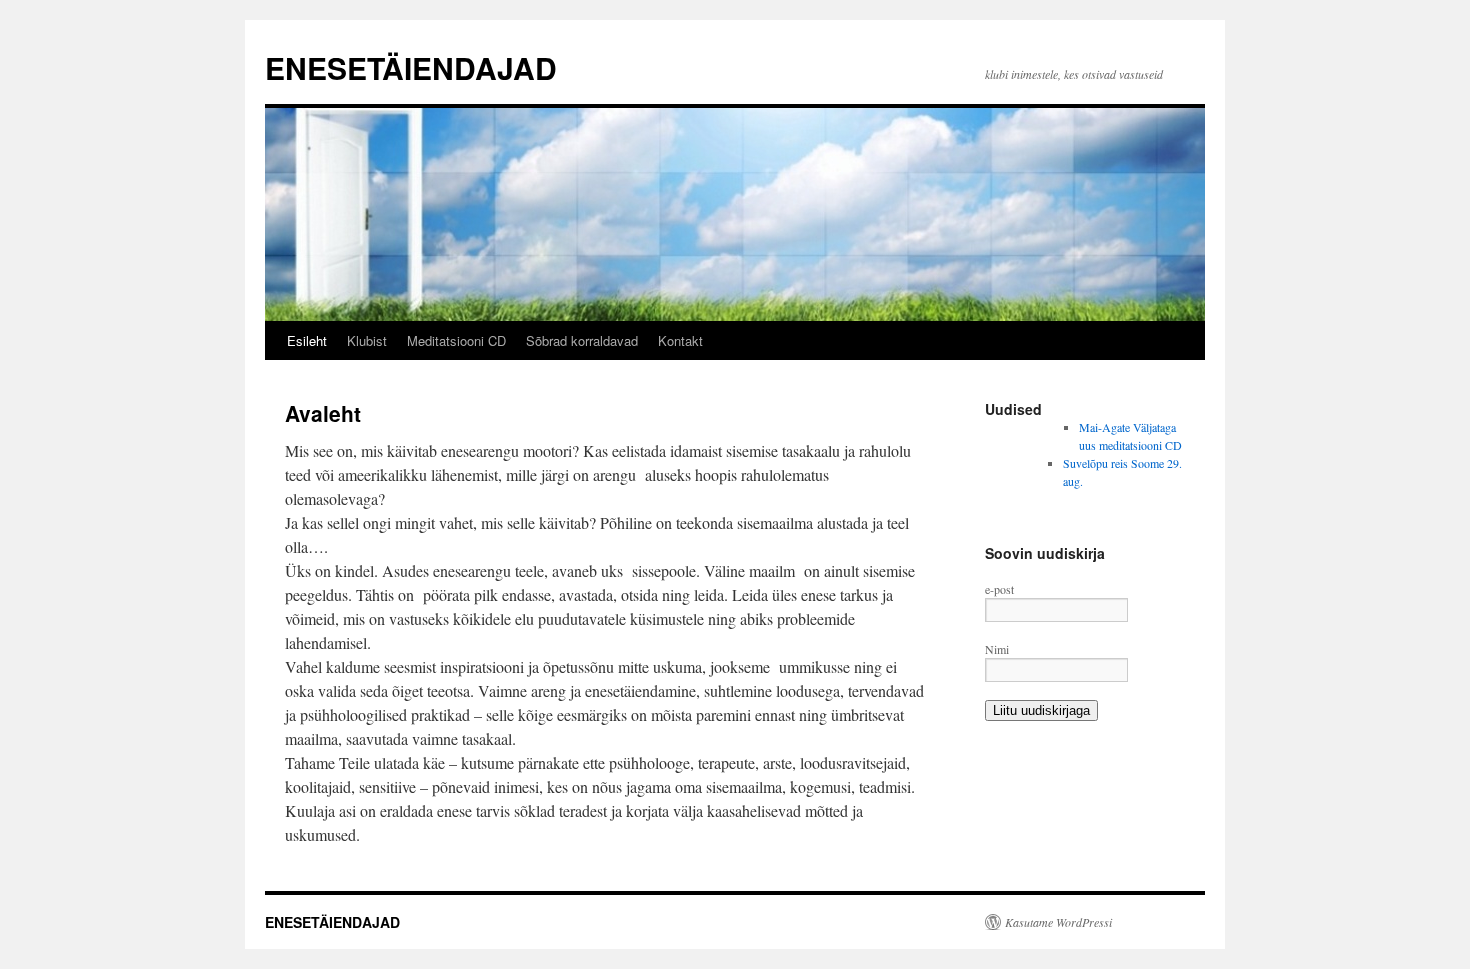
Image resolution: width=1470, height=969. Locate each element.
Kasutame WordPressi (1058, 922)
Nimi (997, 649)
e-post (999, 589)
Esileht (307, 340)
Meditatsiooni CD (456, 340)
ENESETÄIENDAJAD (411, 67)
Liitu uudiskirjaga (1041, 710)
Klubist (367, 340)
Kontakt (680, 340)
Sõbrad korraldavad (582, 340)
